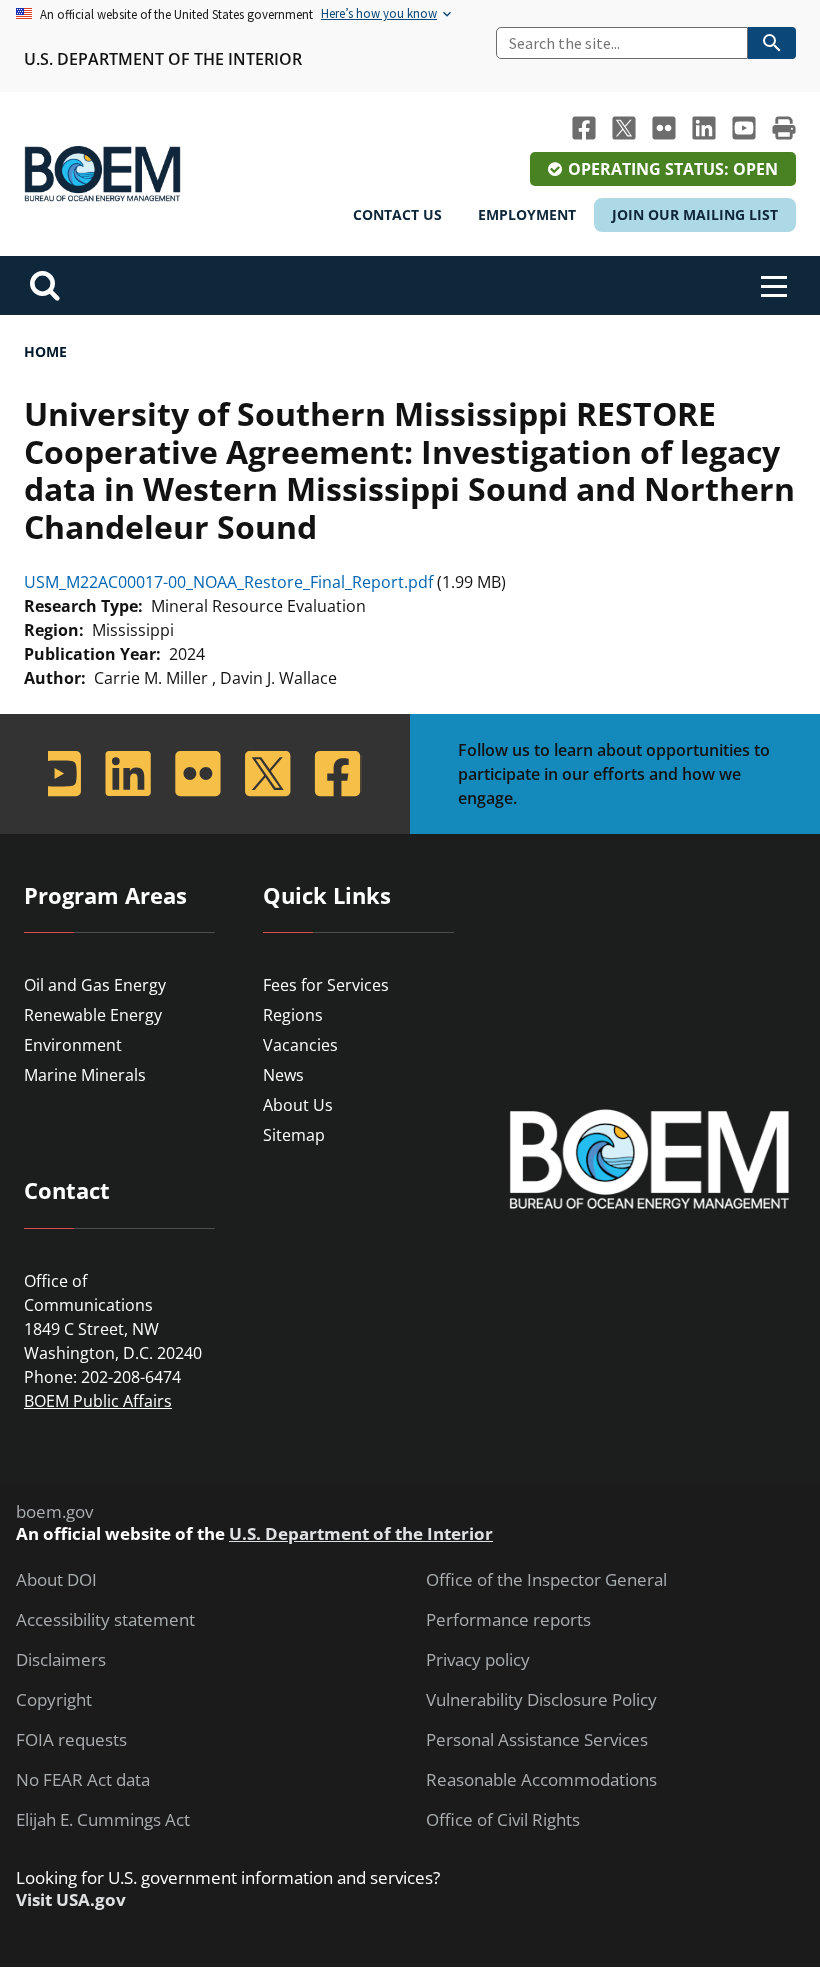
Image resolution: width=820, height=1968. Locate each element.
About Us (298, 1105)
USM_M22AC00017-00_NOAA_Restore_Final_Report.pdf (228, 582)
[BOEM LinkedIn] (704, 128)
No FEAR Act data (83, 1780)
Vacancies (300, 1045)
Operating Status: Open (673, 169)
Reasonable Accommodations (541, 1780)
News (283, 1075)
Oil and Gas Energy (95, 985)
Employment (527, 214)
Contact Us (397, 214)
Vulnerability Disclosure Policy (541, 1700)
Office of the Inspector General (546, 1580)
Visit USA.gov (71, 1900)
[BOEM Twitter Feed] (624, 128)
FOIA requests (71, 1740)
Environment (73, 1045)
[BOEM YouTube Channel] (744, 128)
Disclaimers (61, 1660)
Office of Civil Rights (503, 1820)
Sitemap (294, 1135)
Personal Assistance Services (537, 1740)
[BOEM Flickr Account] (664, 128)
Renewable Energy (93, 1015)
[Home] (102, 174)
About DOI (56, 1580)
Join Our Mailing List (695, 214)
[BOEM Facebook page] (584, 128)
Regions (293, 1015)
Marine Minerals (85, 1075)
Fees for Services (326, 985)
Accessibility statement (105, 1620)
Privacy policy (478, 1660)
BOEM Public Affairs (98, 1401)
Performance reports (508, 1620)
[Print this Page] (784, 128)
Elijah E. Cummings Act (103, 1820)
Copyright (54, 1700)
